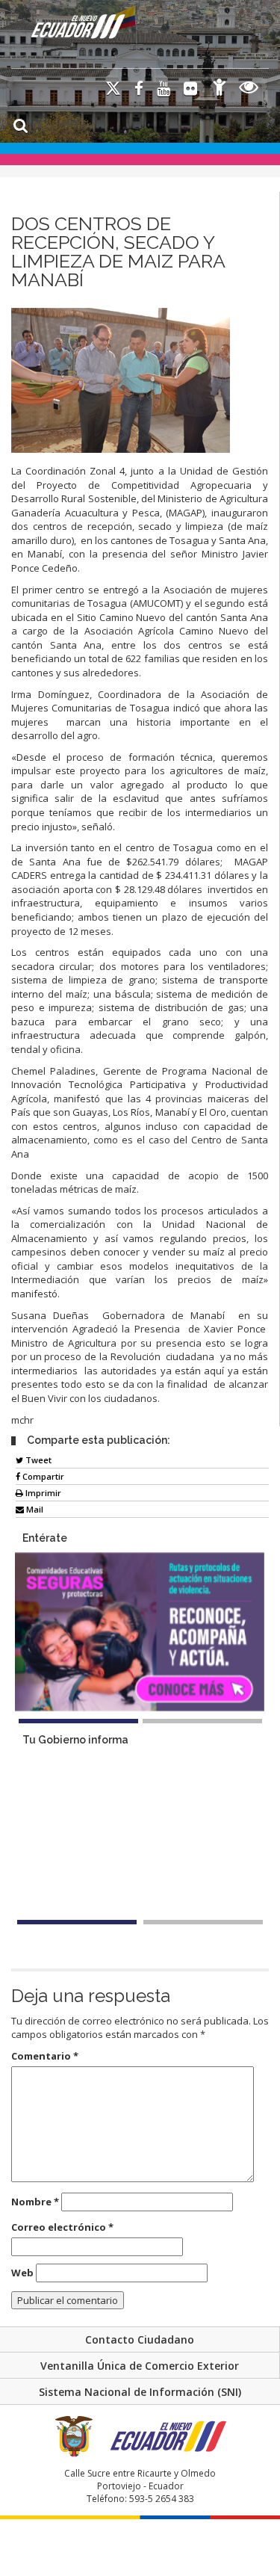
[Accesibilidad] (220, 89)
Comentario (45, 2056)
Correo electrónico (62, 2227)
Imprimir (42, 1493)
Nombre (35, 2202)
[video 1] (77, 1922)
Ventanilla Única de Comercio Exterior (140, 2366)
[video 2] (203, 1922)
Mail (34, 1509)
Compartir (42, 1476)
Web (22, 2273)
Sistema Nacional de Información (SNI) (140, 2392)
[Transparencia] (249, 89)
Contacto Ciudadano (140, 2339)
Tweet (37, 1460)
